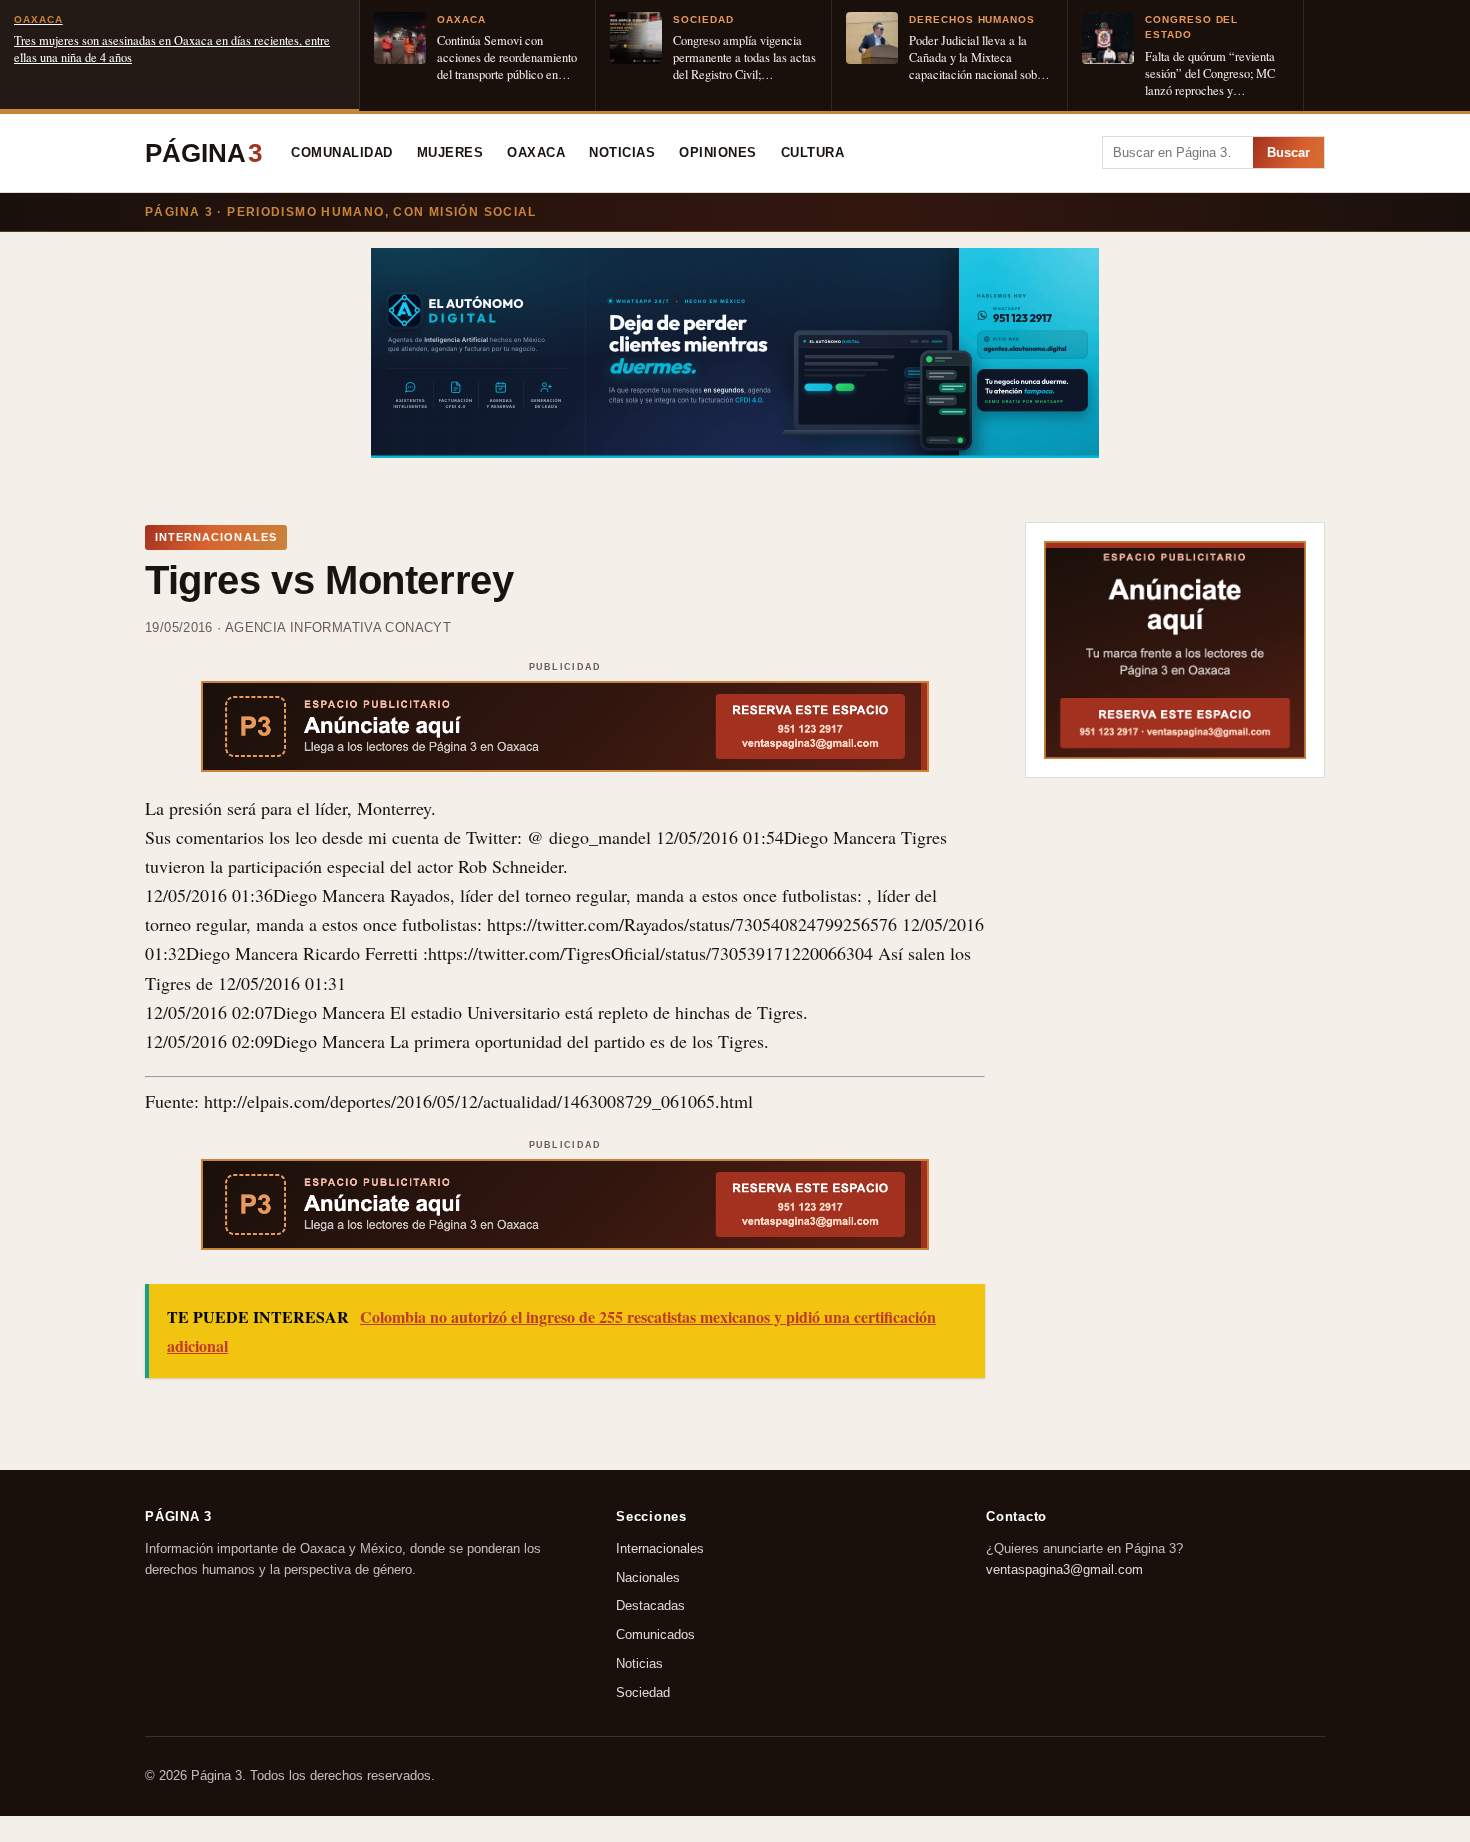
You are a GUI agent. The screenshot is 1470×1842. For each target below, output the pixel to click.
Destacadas (650, 1606)
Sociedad (643, 1692)
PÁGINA (203, 153)
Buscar (1288, 152)
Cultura (813, 153)
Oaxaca (536, 153)
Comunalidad (342, 153)
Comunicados (655, 1635)
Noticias (622, 153)
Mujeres (450, 153)
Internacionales (660, 1548)
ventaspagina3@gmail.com (1064, 1569)
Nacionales (648, 1577)
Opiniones (718, 153)
